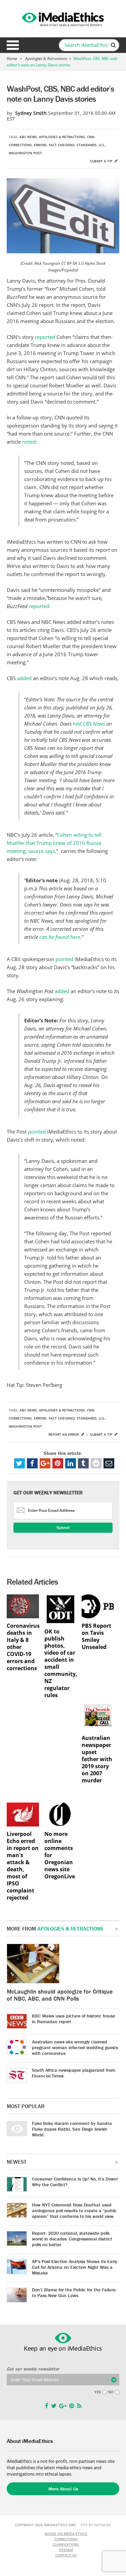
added (24, 678)
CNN (91, 137)
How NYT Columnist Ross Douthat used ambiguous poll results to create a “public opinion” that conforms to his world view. (74, 2211)
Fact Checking (62, 145)
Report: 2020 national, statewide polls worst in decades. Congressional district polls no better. (72, 2239)
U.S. (102, 145)
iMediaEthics (63, 18)
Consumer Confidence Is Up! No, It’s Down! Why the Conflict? (75, 2182)
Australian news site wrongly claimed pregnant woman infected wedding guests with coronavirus (75, 2047)
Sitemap (66, 2550)
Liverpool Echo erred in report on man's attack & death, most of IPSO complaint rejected (23, 1866)
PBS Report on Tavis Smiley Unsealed (96, 1636)
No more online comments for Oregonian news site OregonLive (60, 1855)
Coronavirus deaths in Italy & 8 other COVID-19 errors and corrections (23, 1647)
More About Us (63, 2489)
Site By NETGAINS (96, 2525)
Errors (40, 145)
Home (12, 58)
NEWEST (17, 2162)
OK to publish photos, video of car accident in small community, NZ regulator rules (60, 1663)
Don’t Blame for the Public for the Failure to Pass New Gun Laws (74, 2293)
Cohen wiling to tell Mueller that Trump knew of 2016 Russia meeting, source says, (54, 843)
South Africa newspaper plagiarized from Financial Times (74, 2073)
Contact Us (66, 2555)
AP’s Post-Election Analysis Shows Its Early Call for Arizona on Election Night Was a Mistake (75, 2267)
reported (45, 337)
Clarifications (66, 2544)
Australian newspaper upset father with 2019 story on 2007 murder (97, 1759)
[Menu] (13, 45)
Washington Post (25, 153)
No (111, 2392)
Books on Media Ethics (66, 2534)
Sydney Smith (31, 113)
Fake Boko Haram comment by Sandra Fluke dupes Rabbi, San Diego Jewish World (72, 2129)
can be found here (60, 937)
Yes (98, 2392)
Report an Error (64, 1434)
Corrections (20, 145)
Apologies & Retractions (46, 58)
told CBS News (89, 724)
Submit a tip (102, 161)
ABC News (28, 137)
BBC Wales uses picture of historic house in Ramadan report (73, 2019)
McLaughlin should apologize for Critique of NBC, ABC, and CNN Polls (60, 1995)
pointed (64, 959)
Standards (87, 145)
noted (29, 442)
